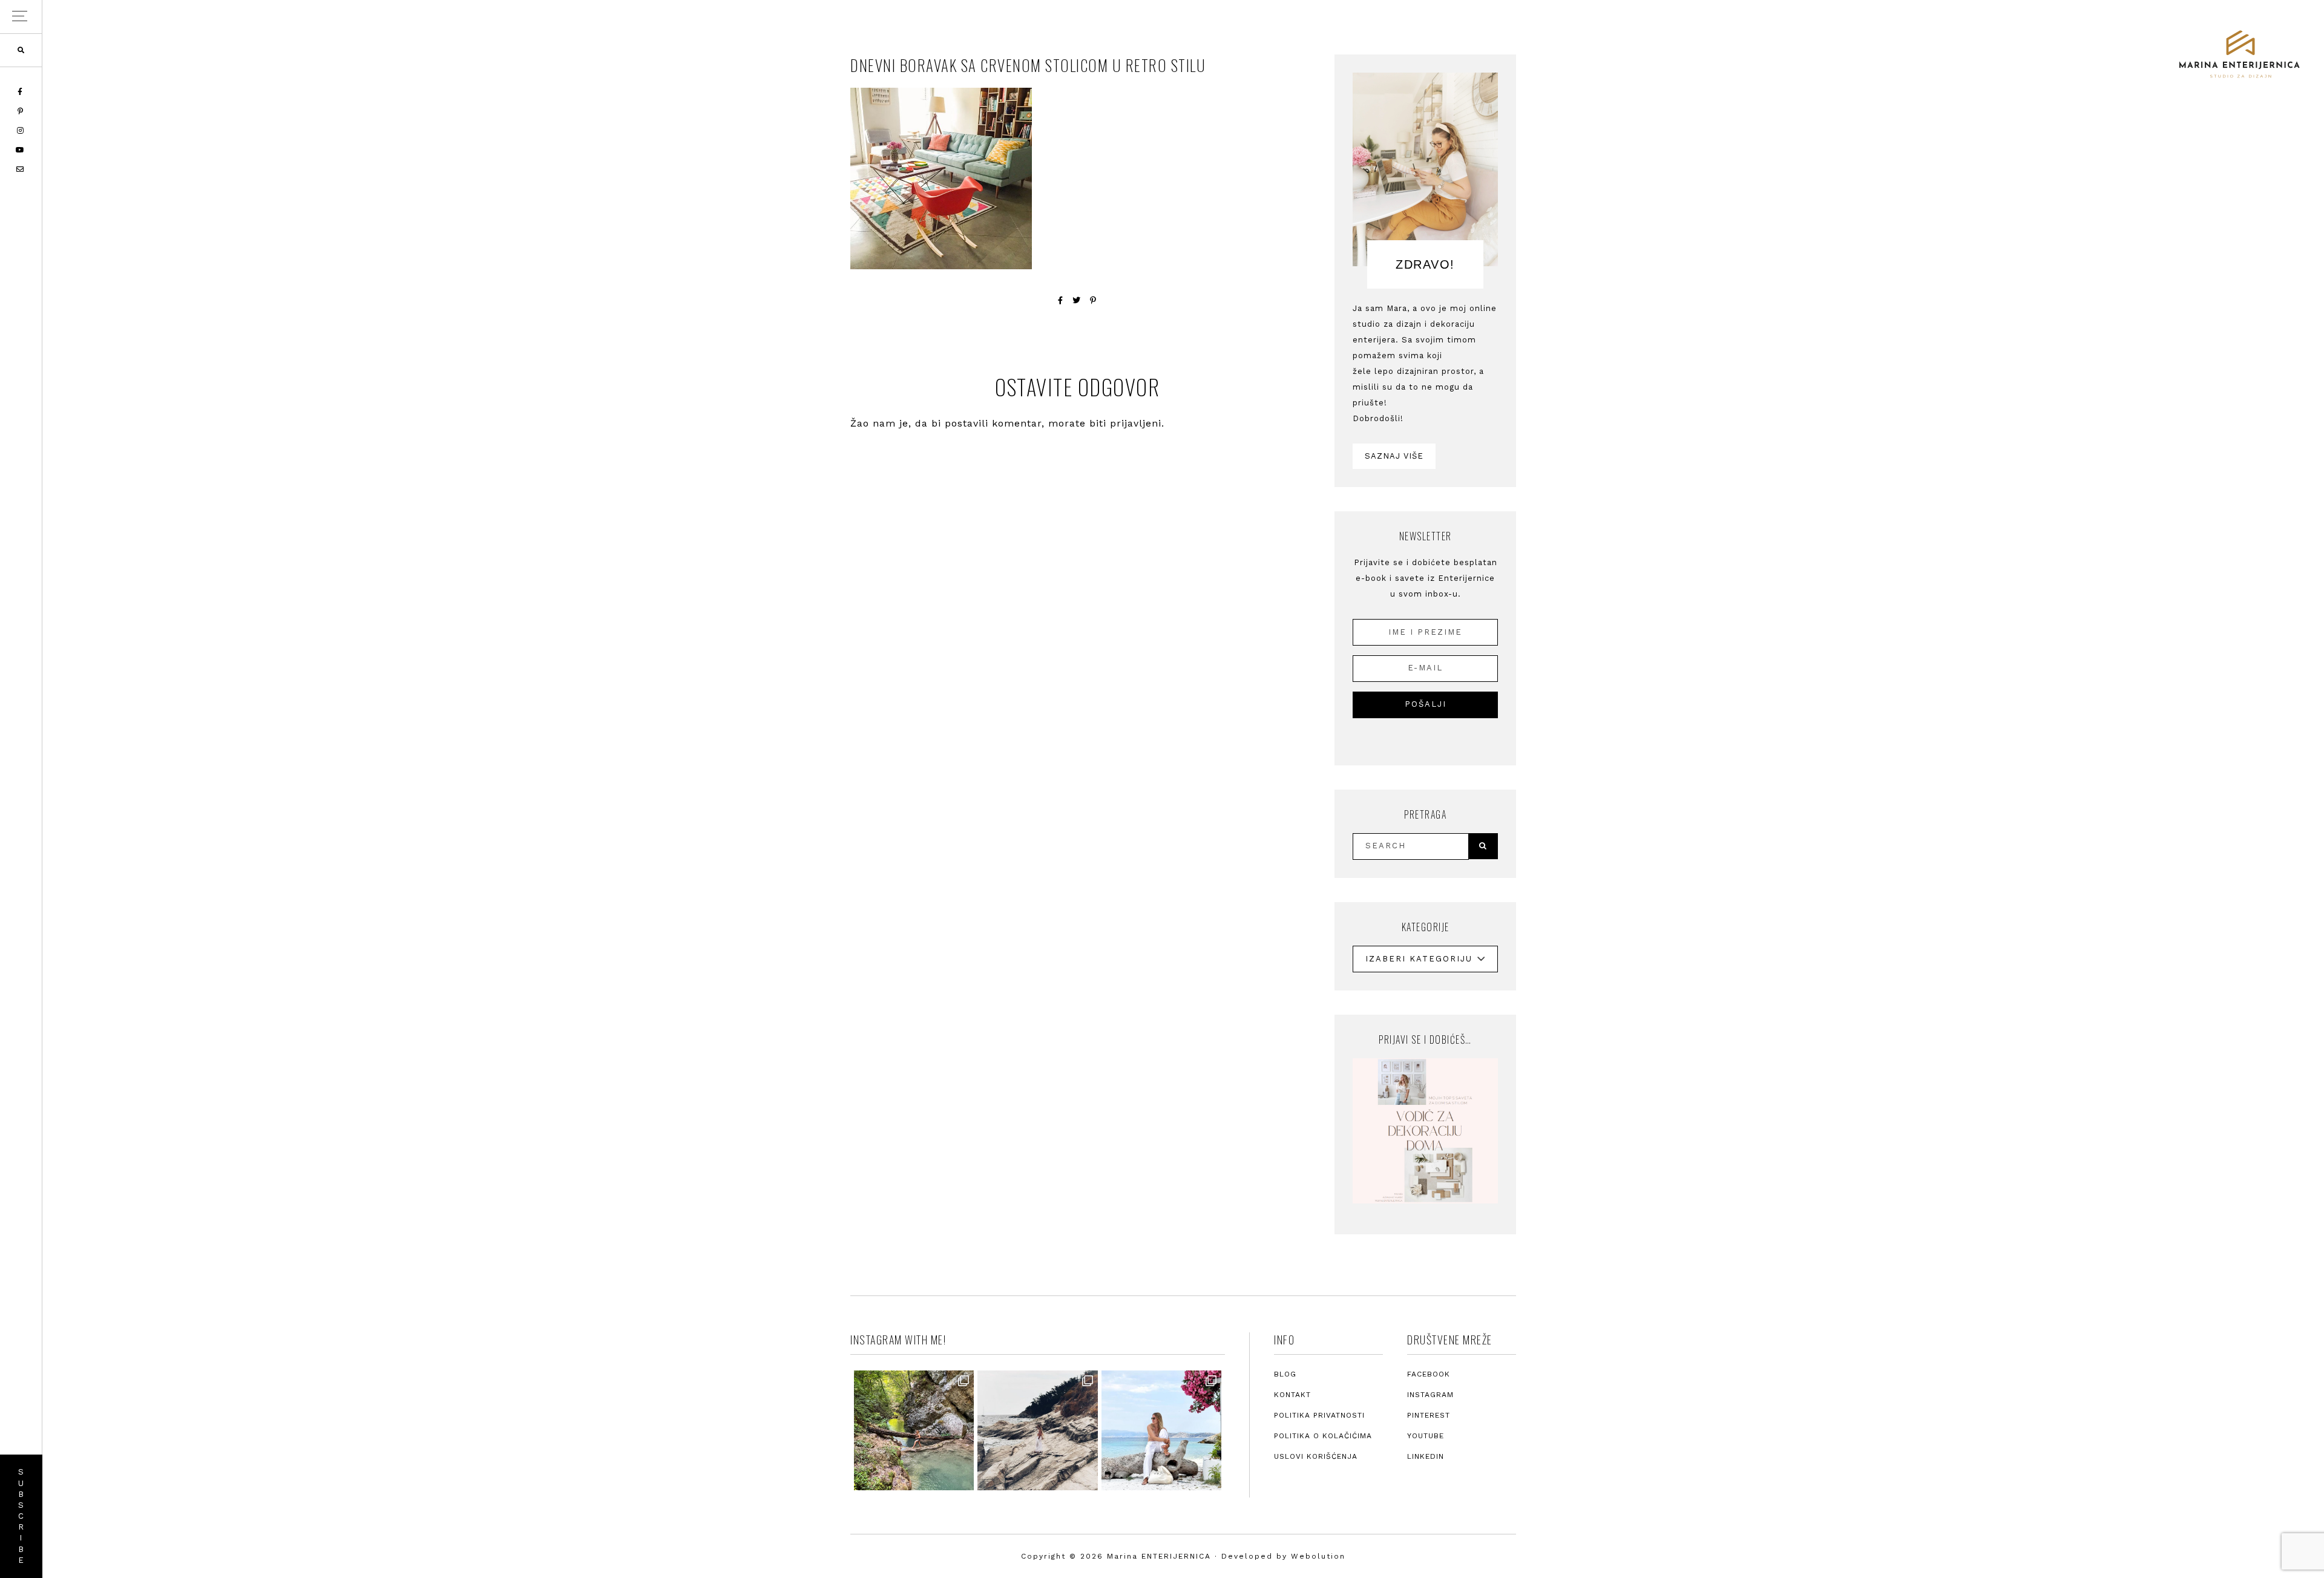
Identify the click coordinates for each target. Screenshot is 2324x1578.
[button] (21, 17)
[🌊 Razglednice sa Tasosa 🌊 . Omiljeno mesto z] (1161, 1430)
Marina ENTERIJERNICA (2239, 54)
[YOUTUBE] (21, 150)
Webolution (1318, 1556)
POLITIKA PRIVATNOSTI (1319, 1415)
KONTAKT (1292, 1395)
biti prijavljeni (1125, 423)
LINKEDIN (1426, 1456)
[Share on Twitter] (1077, 300)
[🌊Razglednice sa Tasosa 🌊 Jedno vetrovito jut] (1037, 1430)
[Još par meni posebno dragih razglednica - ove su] (914, 1430)
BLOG (1285, 1374)
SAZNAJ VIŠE (1394, 456)
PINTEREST (1429, 1415)
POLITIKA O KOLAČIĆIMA (1323, 1436)
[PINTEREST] (21, 111)
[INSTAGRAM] (21, 131)
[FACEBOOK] (21, 92)
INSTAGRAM (1430, 1395)
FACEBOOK (1429, 1374)
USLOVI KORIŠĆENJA (1316, 1456)
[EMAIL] (21, 169)
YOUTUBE (1426, 1436)
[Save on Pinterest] (1093, 300)
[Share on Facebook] (1061, 300)
